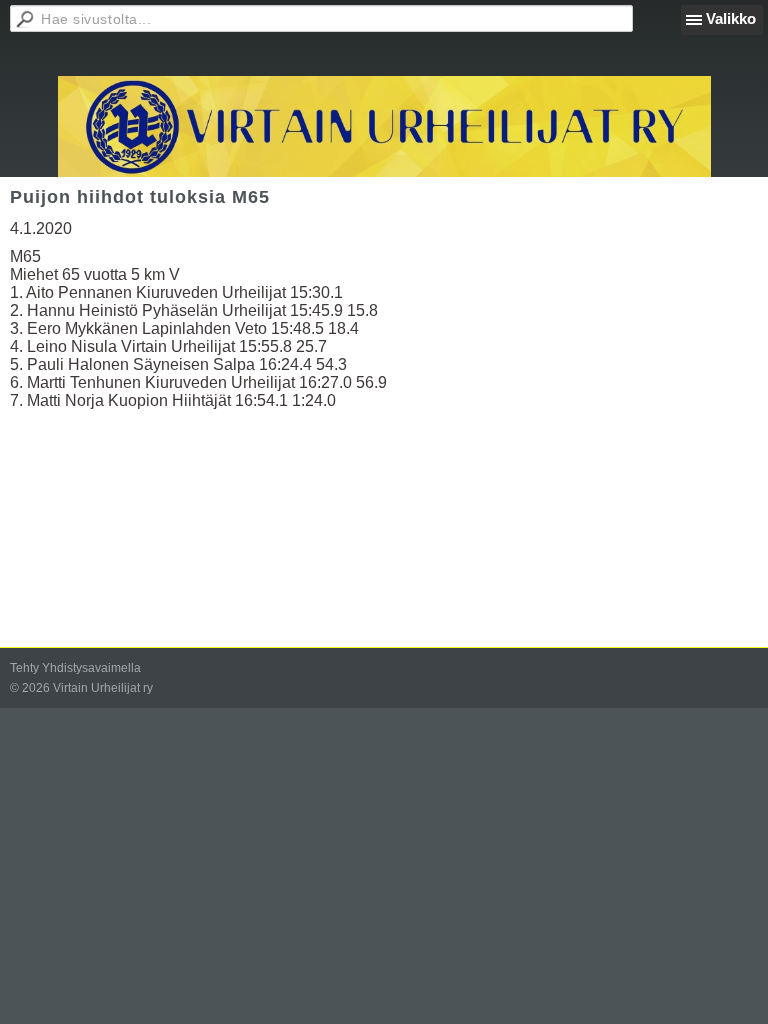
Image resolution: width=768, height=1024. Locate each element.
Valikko (731, 18)
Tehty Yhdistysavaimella (75, 668)
